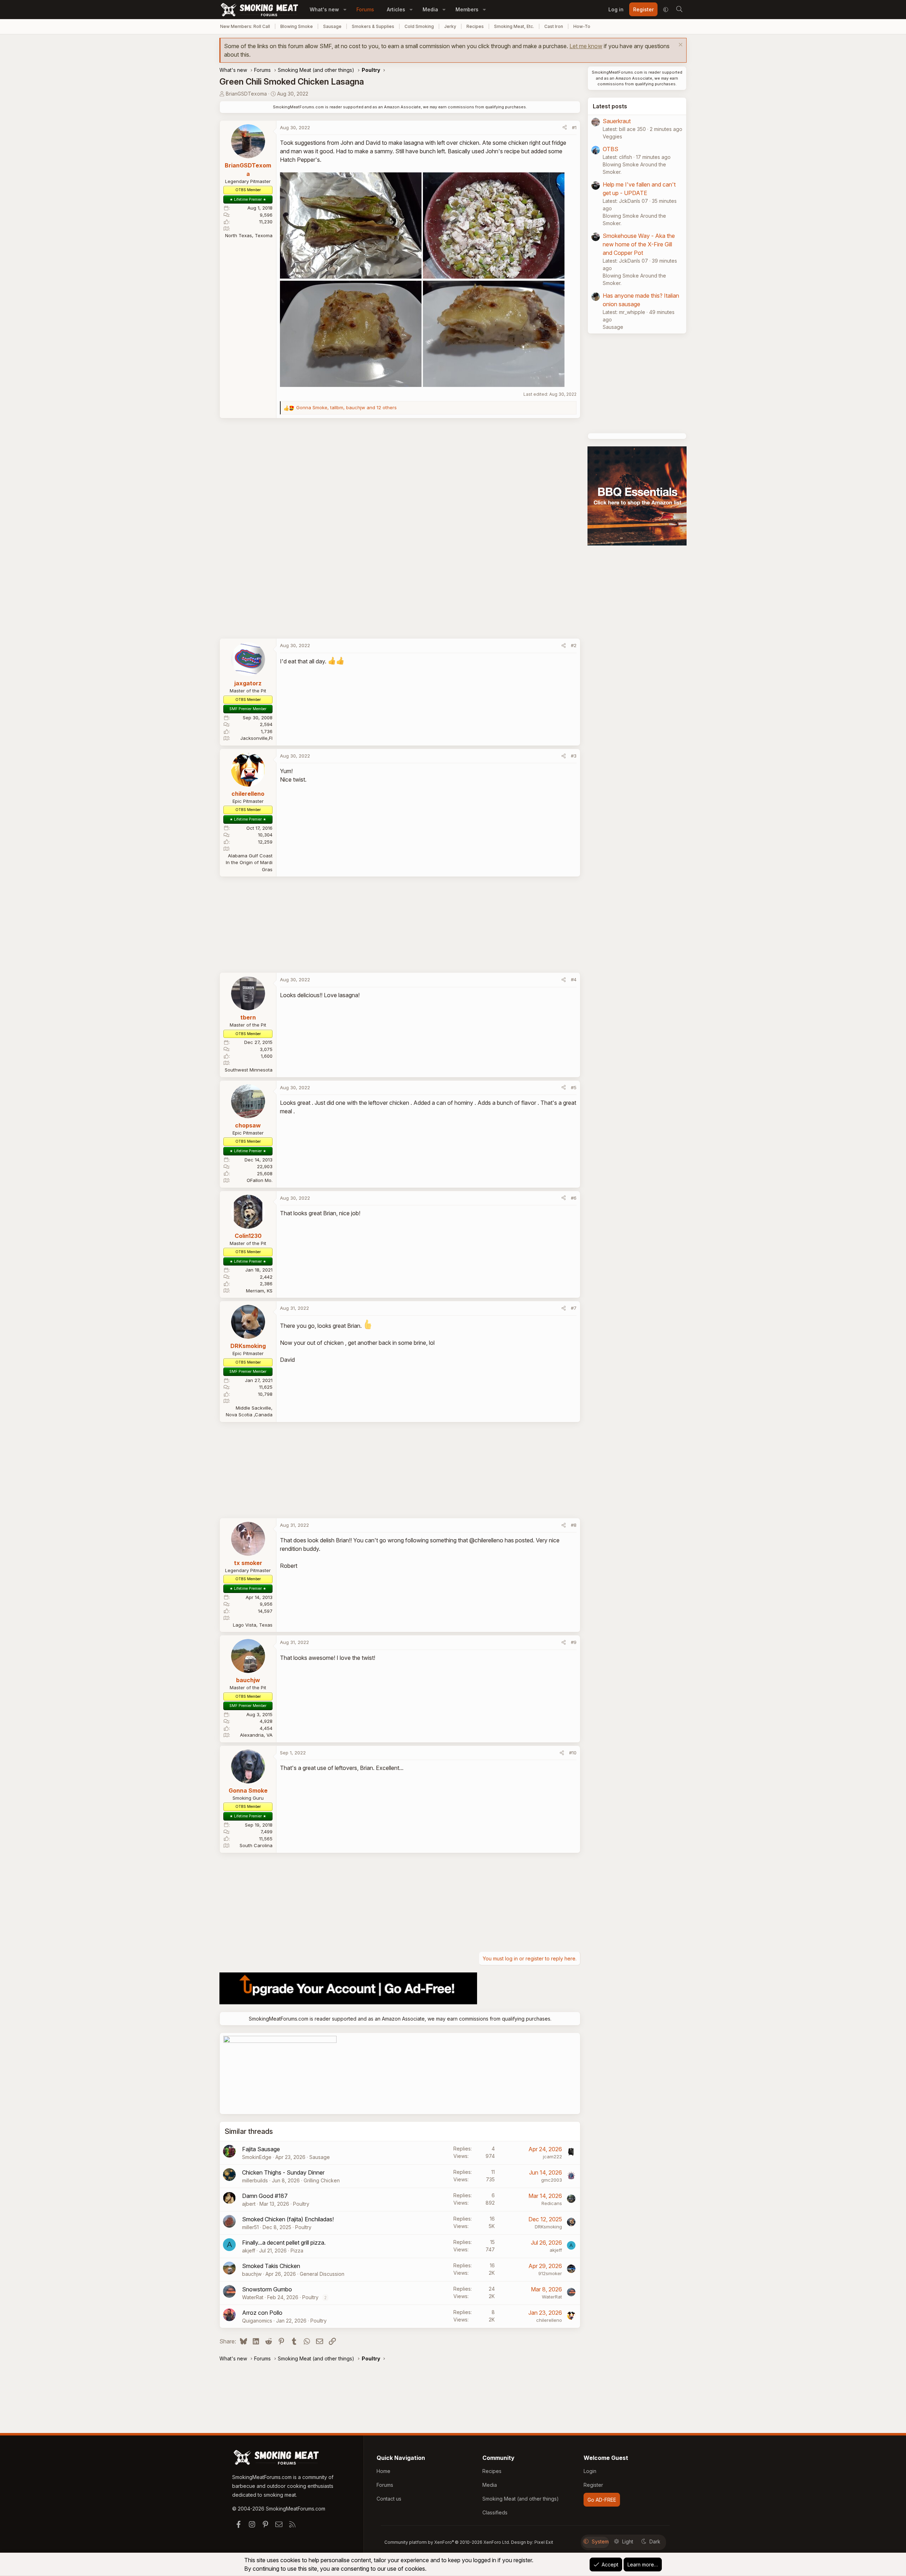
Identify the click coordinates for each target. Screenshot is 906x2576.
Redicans (552, 2203)
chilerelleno (549, 2320)
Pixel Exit (544, 2542)
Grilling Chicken (322, 2180)
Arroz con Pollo (262, 2313)
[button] (345, 9)
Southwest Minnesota (249, 1070)
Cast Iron (554, 26)
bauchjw (252, 2274)
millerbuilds (255, 2180)
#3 (574, 756)
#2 (574, 645)
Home (383, 2471)
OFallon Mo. (260, 1180)
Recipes (475, 26)
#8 (574, 1525)
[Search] (679, 10)
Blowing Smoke (297, 26)
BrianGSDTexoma (246, 94)
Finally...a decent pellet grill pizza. (284, 2243)
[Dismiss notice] (680, 45)
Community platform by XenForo (447, 2542)
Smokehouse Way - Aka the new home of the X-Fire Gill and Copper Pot (639, 244)
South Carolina (256, 1845)
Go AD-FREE (602, 2500)
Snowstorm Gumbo (267, 2289)
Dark (655, 2541)
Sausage (332, 26)
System (600, 2541)
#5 (574, 1087)
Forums (365, 9)
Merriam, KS (259, 1291)
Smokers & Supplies (373, 26)
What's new (324, 9)
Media (430, 9)
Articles (396, 9)
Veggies (612, 136)
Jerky (450, 26)
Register (593, 2485)
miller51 (250, 2227)
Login (590, 2471)
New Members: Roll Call (245, 26)
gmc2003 (552, 2180)
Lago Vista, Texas (253, 1625)
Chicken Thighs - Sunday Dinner (283, 2172)
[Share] (565, 128)
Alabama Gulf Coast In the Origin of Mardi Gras (249, 863)
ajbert (249, 2204)
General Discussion (322, 2274)
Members (467, 9)
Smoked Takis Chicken (271, 2266)
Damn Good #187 (265, 2196)
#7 (574, 1308)
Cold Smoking (419, 26)
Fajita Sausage (261, 2149)
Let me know (586, 46)
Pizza (297, 2251)
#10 (573, 1753)
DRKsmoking (548, 2227)
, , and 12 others (346, 407)
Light (628, 2541)
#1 (574, 127)
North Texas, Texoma (249, 235)
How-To (582, 26)
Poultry (301, 2204)
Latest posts (610, 106)
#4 (574, 979)
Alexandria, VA (256, 1735)
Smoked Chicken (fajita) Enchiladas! (288, 2219)
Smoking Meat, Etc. (514, 26)
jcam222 (552, 2157)
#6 (574, 1198)
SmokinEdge (257, 2157)
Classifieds (495, 2512)
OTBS (610, 149)
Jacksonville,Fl (256, 738)
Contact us (389, 2499)
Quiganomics (257, 2321)
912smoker (550, 2273)
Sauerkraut (617, 121)
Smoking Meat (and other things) (521, 2499)
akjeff (249, 2251)
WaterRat (253, 2297)
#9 (574, 1642)
